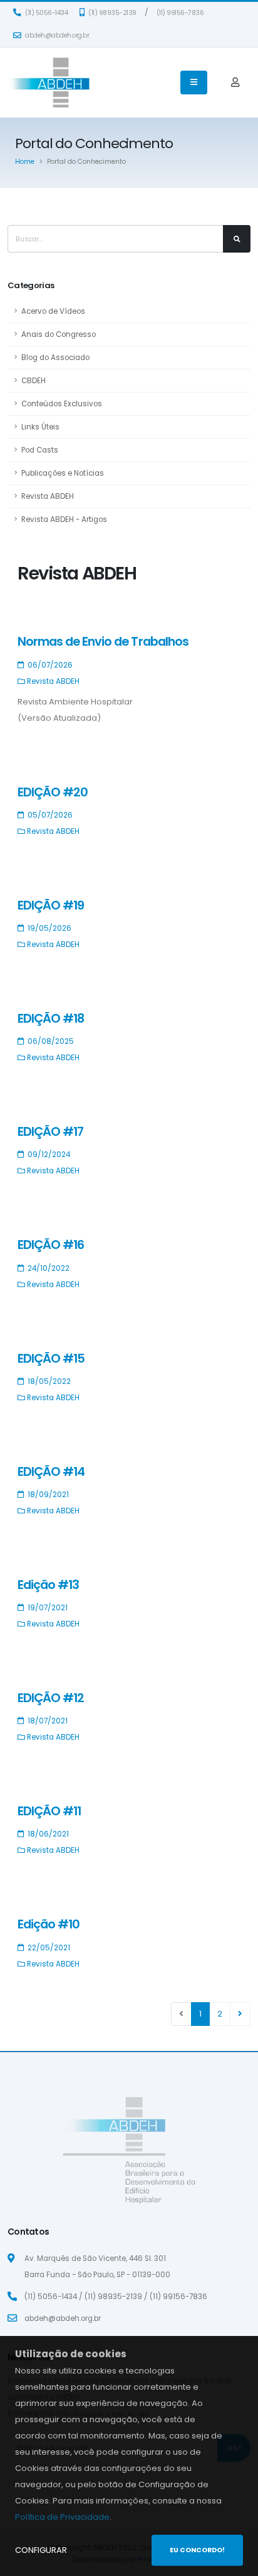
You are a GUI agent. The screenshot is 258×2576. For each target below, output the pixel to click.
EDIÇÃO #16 (51, 1245)
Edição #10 (49, 1924)
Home (25, 162)
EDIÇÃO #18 (51, 1019)
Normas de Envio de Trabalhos (103, 642)
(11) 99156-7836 (180, 13)
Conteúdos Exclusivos (62, 404)
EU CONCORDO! (197, 2550)
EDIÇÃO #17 (50, 1132)
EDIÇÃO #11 (49, 1811)
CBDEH (34, 381)
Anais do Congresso (59, 334)
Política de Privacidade (62, 2517)
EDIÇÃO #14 (51, 1472)
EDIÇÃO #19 (51, 905)
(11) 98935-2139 (112, 13)
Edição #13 (48, 1585)
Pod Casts (40, 450)
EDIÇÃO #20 (53, 792)
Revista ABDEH (48, 496)
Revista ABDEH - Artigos (64, 519)
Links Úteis (40, 427)
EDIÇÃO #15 (51, 1359)
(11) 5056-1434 (46, 13)
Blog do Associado (55, 358)
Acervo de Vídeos (53, 311)
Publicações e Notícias (63, 473)
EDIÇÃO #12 (51, 1698)
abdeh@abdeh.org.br (57, 35)
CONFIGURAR (41, 2550)
